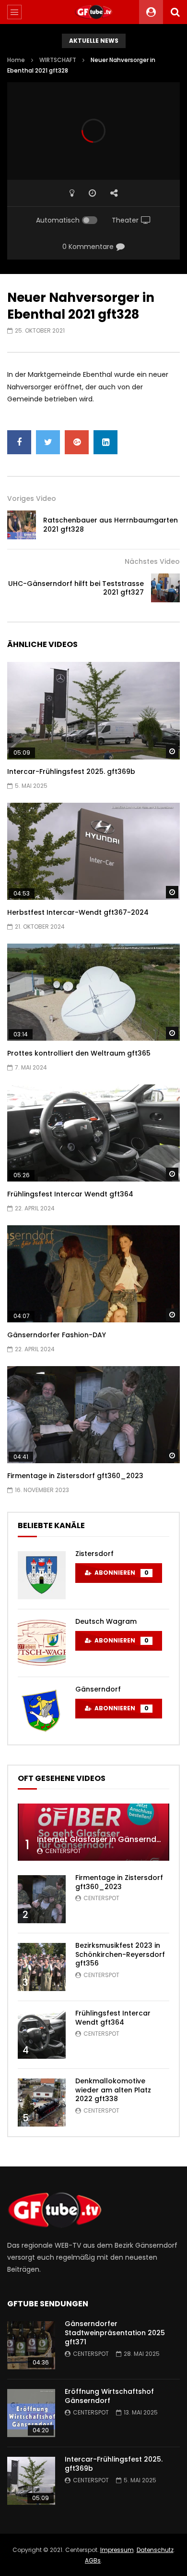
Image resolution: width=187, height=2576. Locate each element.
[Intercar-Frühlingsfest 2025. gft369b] (93, 711)
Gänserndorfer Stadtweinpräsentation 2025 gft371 (115, 2333)
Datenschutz (155, 2550)
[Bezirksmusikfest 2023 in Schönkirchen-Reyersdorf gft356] (42, 1967)
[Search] (175, 12)
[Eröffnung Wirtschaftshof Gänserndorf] (31, 2413)
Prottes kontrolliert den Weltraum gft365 (79, 1053)
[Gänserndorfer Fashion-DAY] (93, 1274)
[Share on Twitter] (48, 442)
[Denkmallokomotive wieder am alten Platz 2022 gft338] (42, 2103)
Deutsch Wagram (106, 1621)
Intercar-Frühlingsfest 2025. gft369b (71, 772)
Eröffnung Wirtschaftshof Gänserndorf (109, 2396)
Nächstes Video (152, 561)
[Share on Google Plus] (77, 442)
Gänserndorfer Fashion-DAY (57, 1335)
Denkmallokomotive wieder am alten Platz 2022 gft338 (113, 2090)
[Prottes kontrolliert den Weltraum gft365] (93, 992)
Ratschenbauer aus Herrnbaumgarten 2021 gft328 (111, 525)
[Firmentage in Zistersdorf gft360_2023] (93, 1415)
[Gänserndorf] (42, 1711)
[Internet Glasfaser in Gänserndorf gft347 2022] (93, 1832)
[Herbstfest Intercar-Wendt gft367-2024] (93, 852)
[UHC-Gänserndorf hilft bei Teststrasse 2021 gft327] (165, 588)
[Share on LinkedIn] (105, 442)
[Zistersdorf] (42, 1575)
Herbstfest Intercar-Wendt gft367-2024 (78, 912)
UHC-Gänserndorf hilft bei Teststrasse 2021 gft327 (76, 588)
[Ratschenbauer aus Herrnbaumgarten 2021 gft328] (22, 525)
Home (16, 60)
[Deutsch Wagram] (42, 1643)
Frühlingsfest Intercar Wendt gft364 (70, 1194)
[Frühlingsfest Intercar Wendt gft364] (93, 1133)
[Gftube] (93, 12)
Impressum (117, 2550)
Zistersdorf (94, 1554)
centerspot (63, 1851)
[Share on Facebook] (19, 442)
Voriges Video (32, 498)
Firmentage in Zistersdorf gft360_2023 (75, 1476)
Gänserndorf (98, 1689)
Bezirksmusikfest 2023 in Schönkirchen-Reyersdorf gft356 (120, 1954)
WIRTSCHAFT (58, 60)
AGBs (93, 2560)
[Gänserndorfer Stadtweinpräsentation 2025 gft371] (31, 2345)
